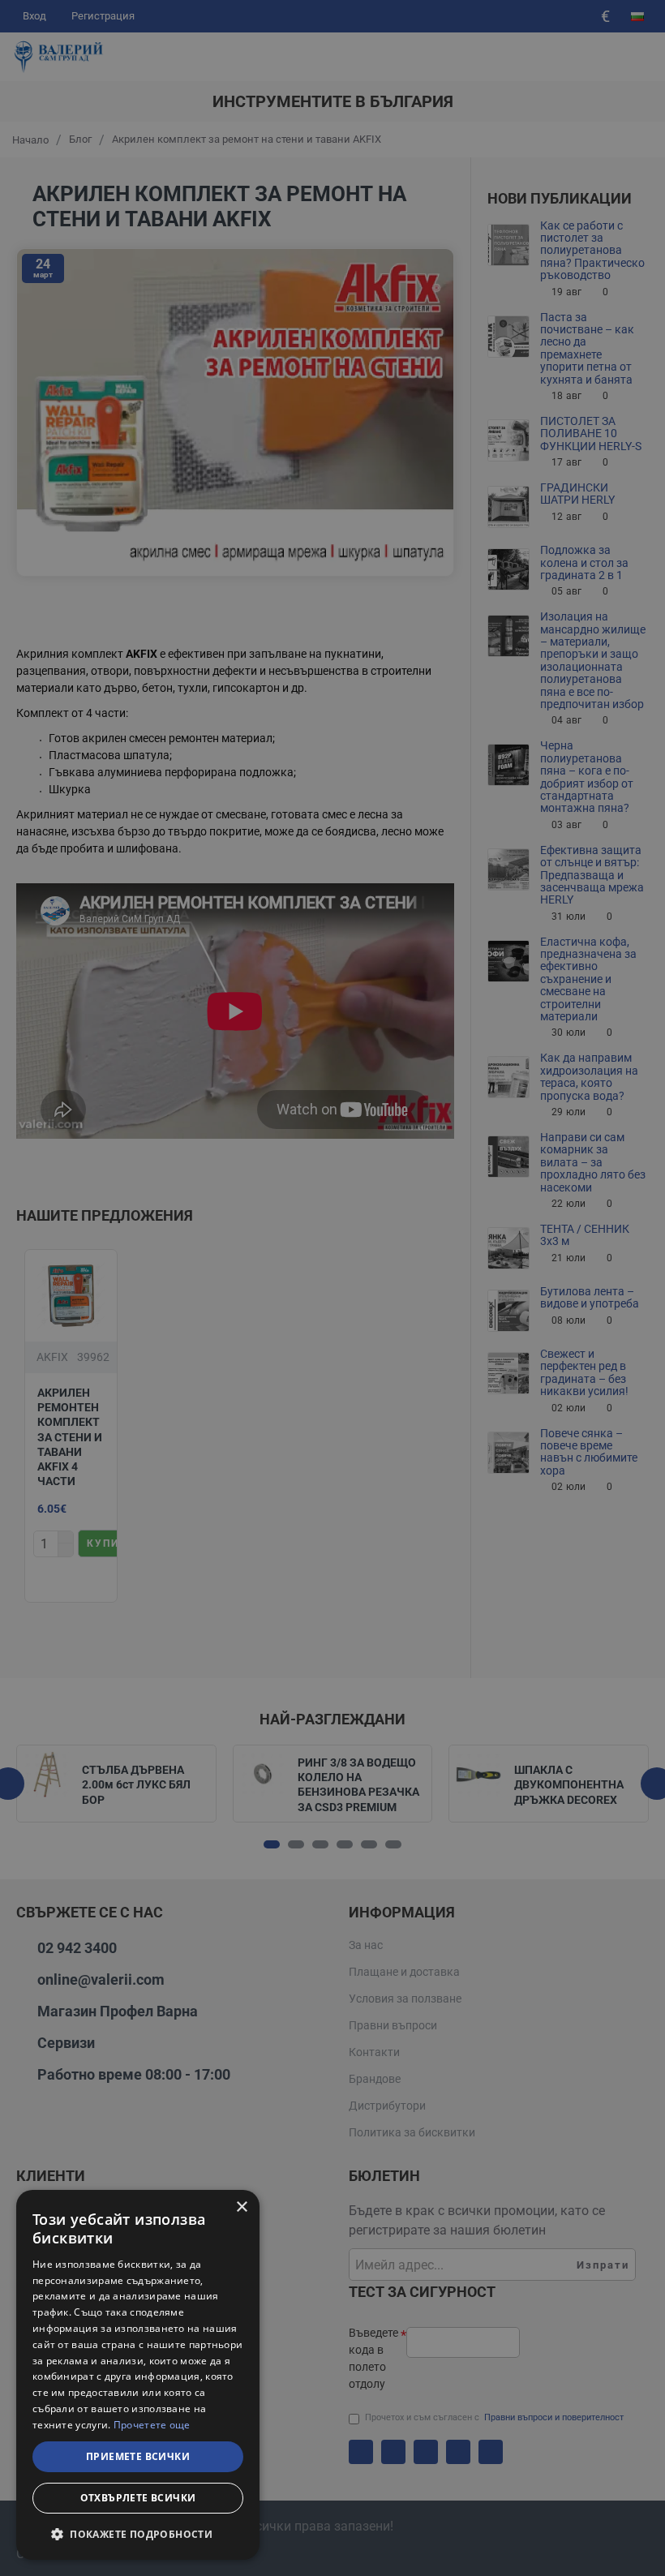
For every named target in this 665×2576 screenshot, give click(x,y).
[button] (138, 2534)
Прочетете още (152, 2425)
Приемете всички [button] (138, 2456)
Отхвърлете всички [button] (138, 2498)
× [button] (241, 2207)
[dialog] (138, 2375)
